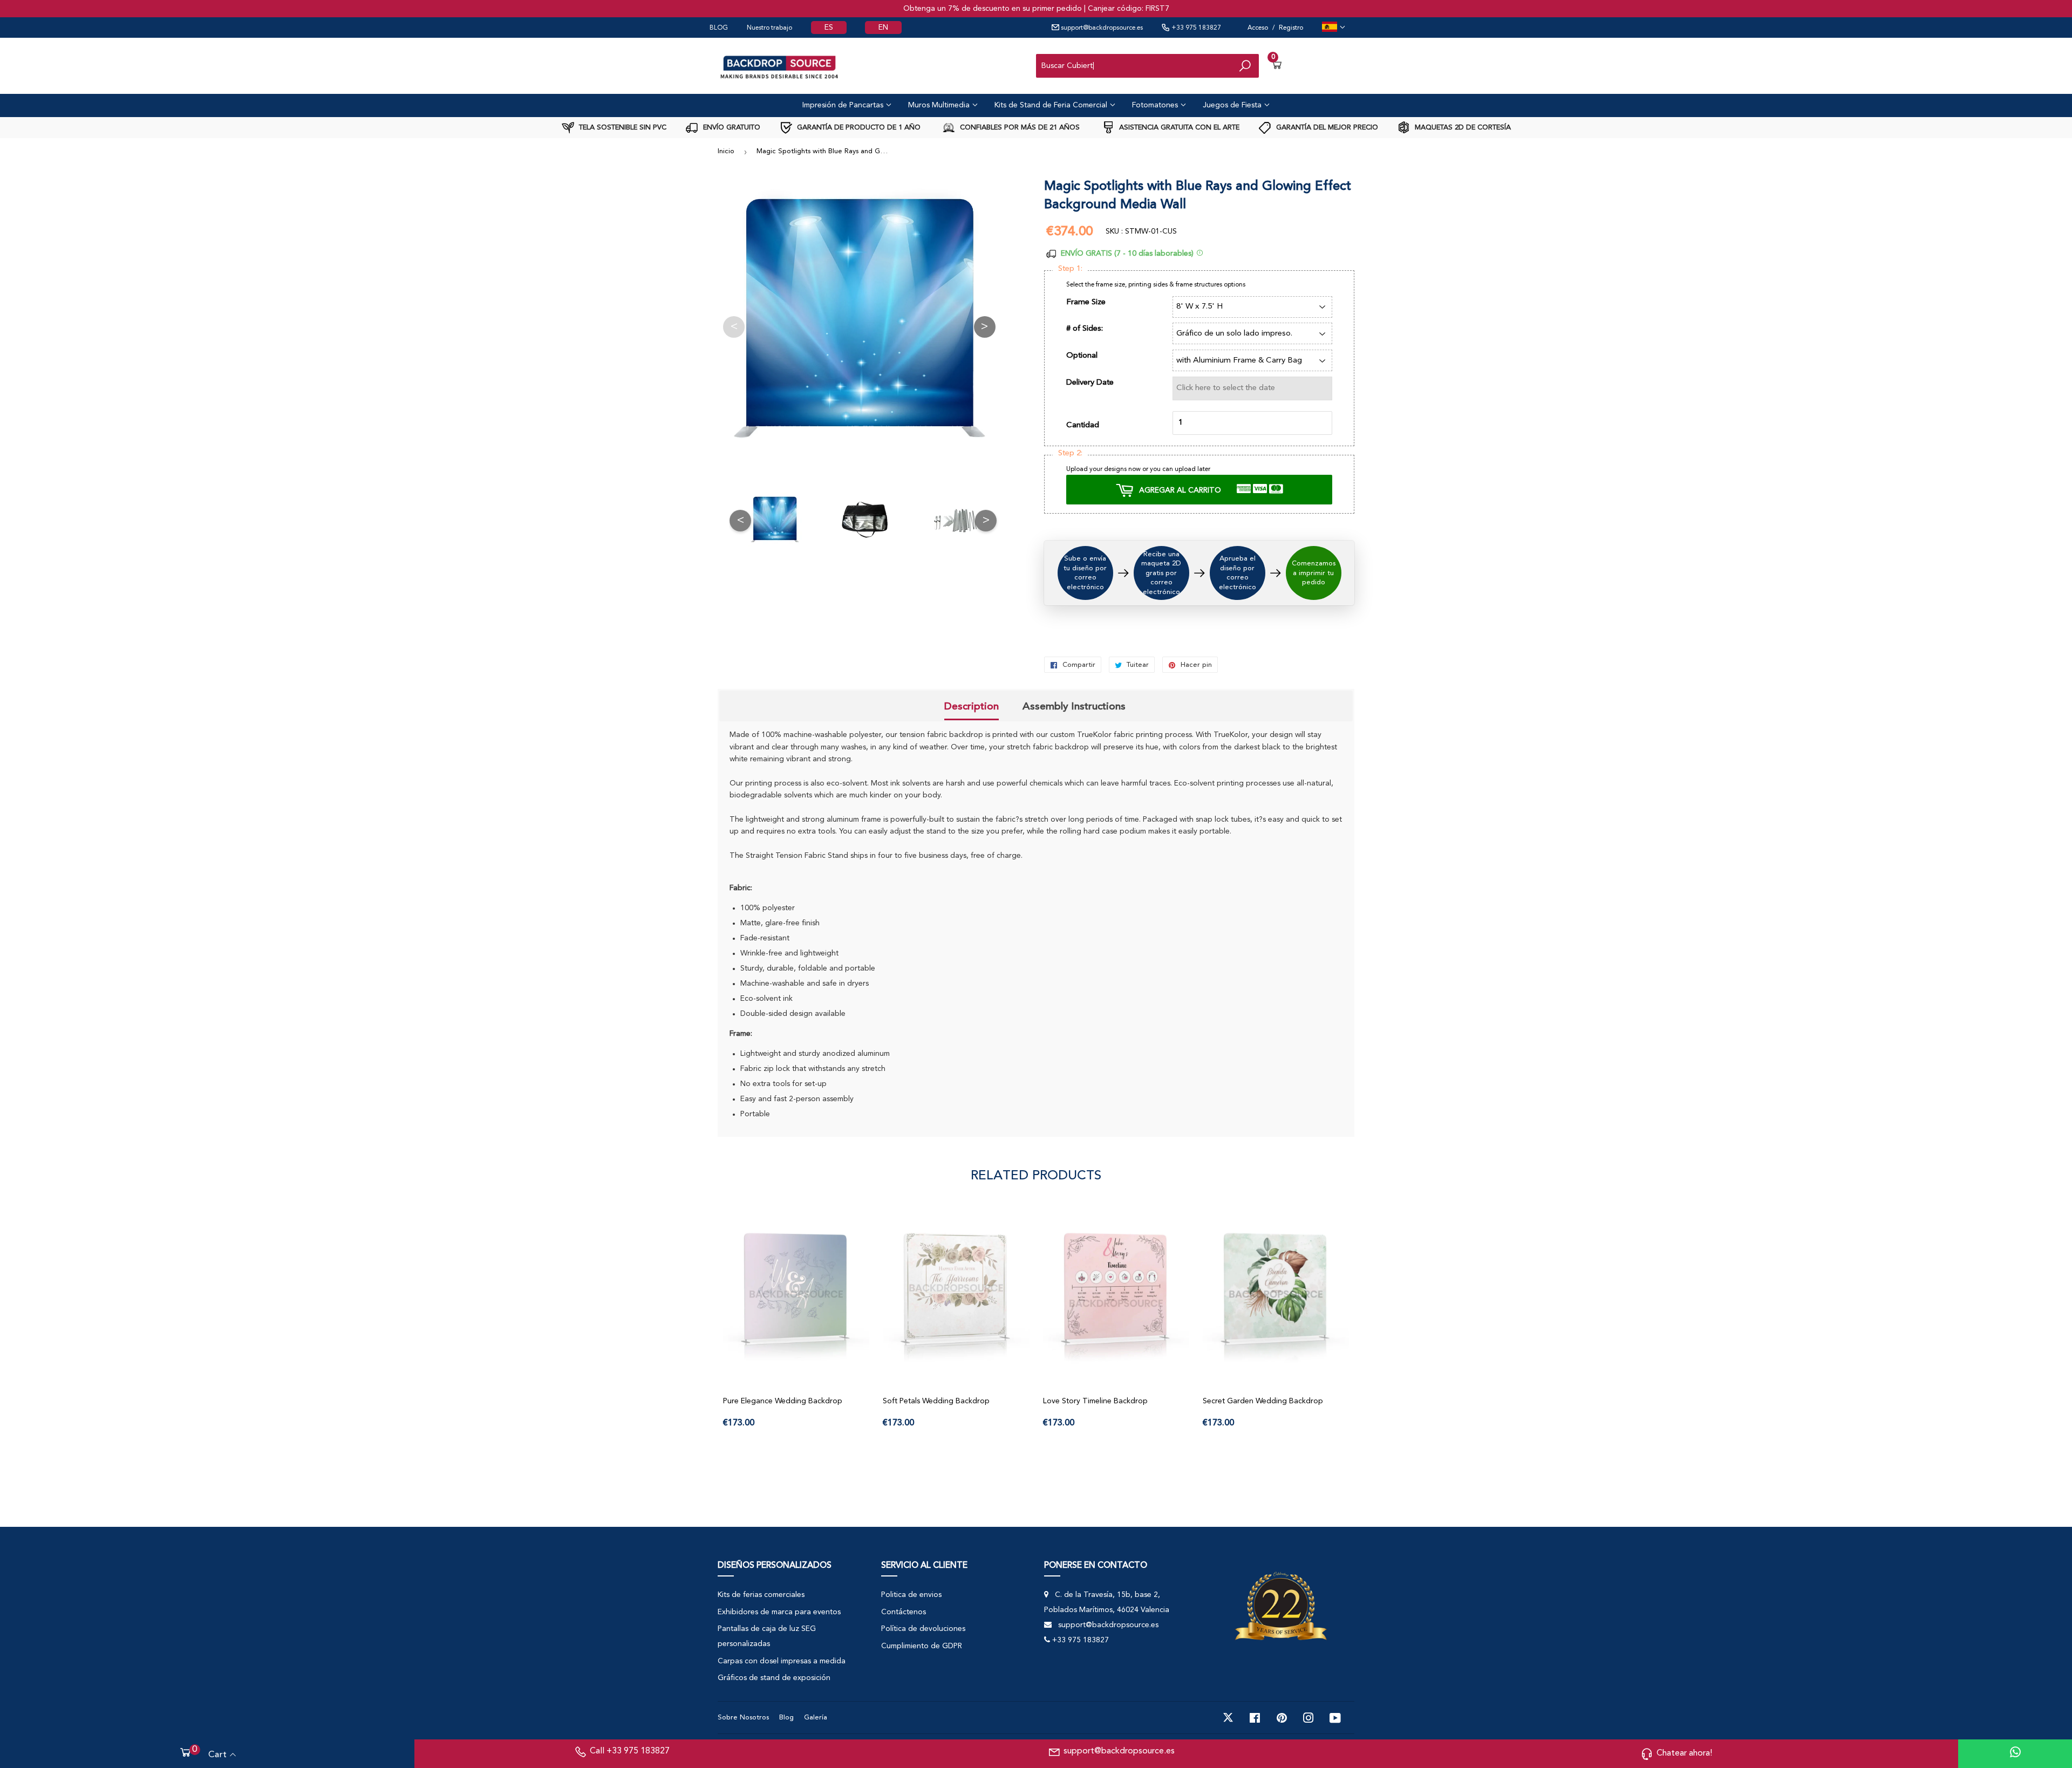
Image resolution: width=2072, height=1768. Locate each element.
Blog (786, 1718)
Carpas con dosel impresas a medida (782, 1661)
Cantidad (1083, 425)
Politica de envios (911, 1595)
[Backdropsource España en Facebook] (1255, 1718)
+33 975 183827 (1195, 28)
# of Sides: (1085, 329)
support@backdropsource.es (1101, 28)
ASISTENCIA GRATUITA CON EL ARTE (1178, 128)
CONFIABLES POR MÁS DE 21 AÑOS (1019, 128)
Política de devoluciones (923, 1629)
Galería (816, 1718)
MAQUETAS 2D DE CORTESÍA (1462, 128)
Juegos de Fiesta (1233, 105)
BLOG (719, 28)
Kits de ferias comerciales (761, 1595)
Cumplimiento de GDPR (922, 1646)
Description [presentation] (972, 706)
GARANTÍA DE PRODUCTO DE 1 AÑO (858, 128)
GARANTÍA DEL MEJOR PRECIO (1326, 128)
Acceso (1258, 28)
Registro (1291, 28)
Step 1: (1070, 269)
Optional (1082, 356)
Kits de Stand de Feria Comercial (1052, 105)
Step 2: (1070, 453)
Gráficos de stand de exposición (774, 1678)
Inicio (726, 151)
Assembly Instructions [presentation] (1074, 706)
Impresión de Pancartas (844, 105)
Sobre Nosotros (743, 1718)
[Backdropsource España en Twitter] (1228, 1718)
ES (829, 28)
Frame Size (1086, 302)
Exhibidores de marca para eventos (779, 1612)
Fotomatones (1156, 105)
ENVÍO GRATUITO (731, 128)
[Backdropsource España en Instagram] (1308, 1718)
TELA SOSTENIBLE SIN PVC (622, 128)
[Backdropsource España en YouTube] (1335, 1718)
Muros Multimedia (940, 105)
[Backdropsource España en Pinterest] (1282, 1718)
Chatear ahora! (1684, 1753)
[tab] (972, 707)
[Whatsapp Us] (2015, 1754)
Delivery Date (1090, 383)
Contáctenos (904, 1612)
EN (883, 28)
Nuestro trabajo (769, 28)
